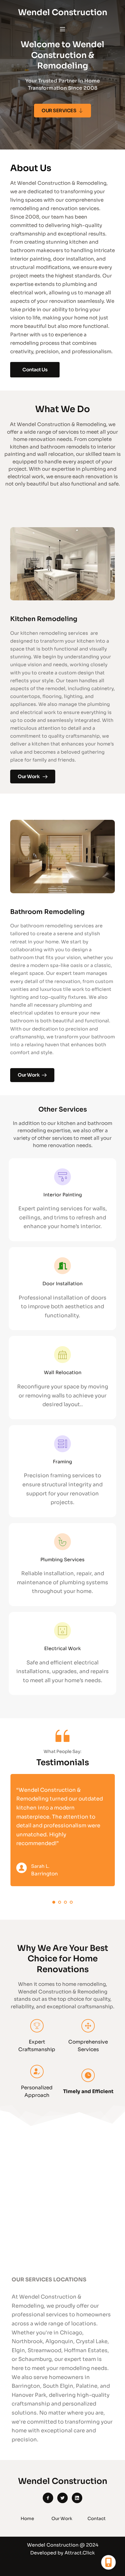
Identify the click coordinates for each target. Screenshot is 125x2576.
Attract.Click (80, 2553)
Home (27, 2518)
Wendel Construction (63, 12)
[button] (63, 29)
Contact (97, 2518)
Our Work (62, 2518)
